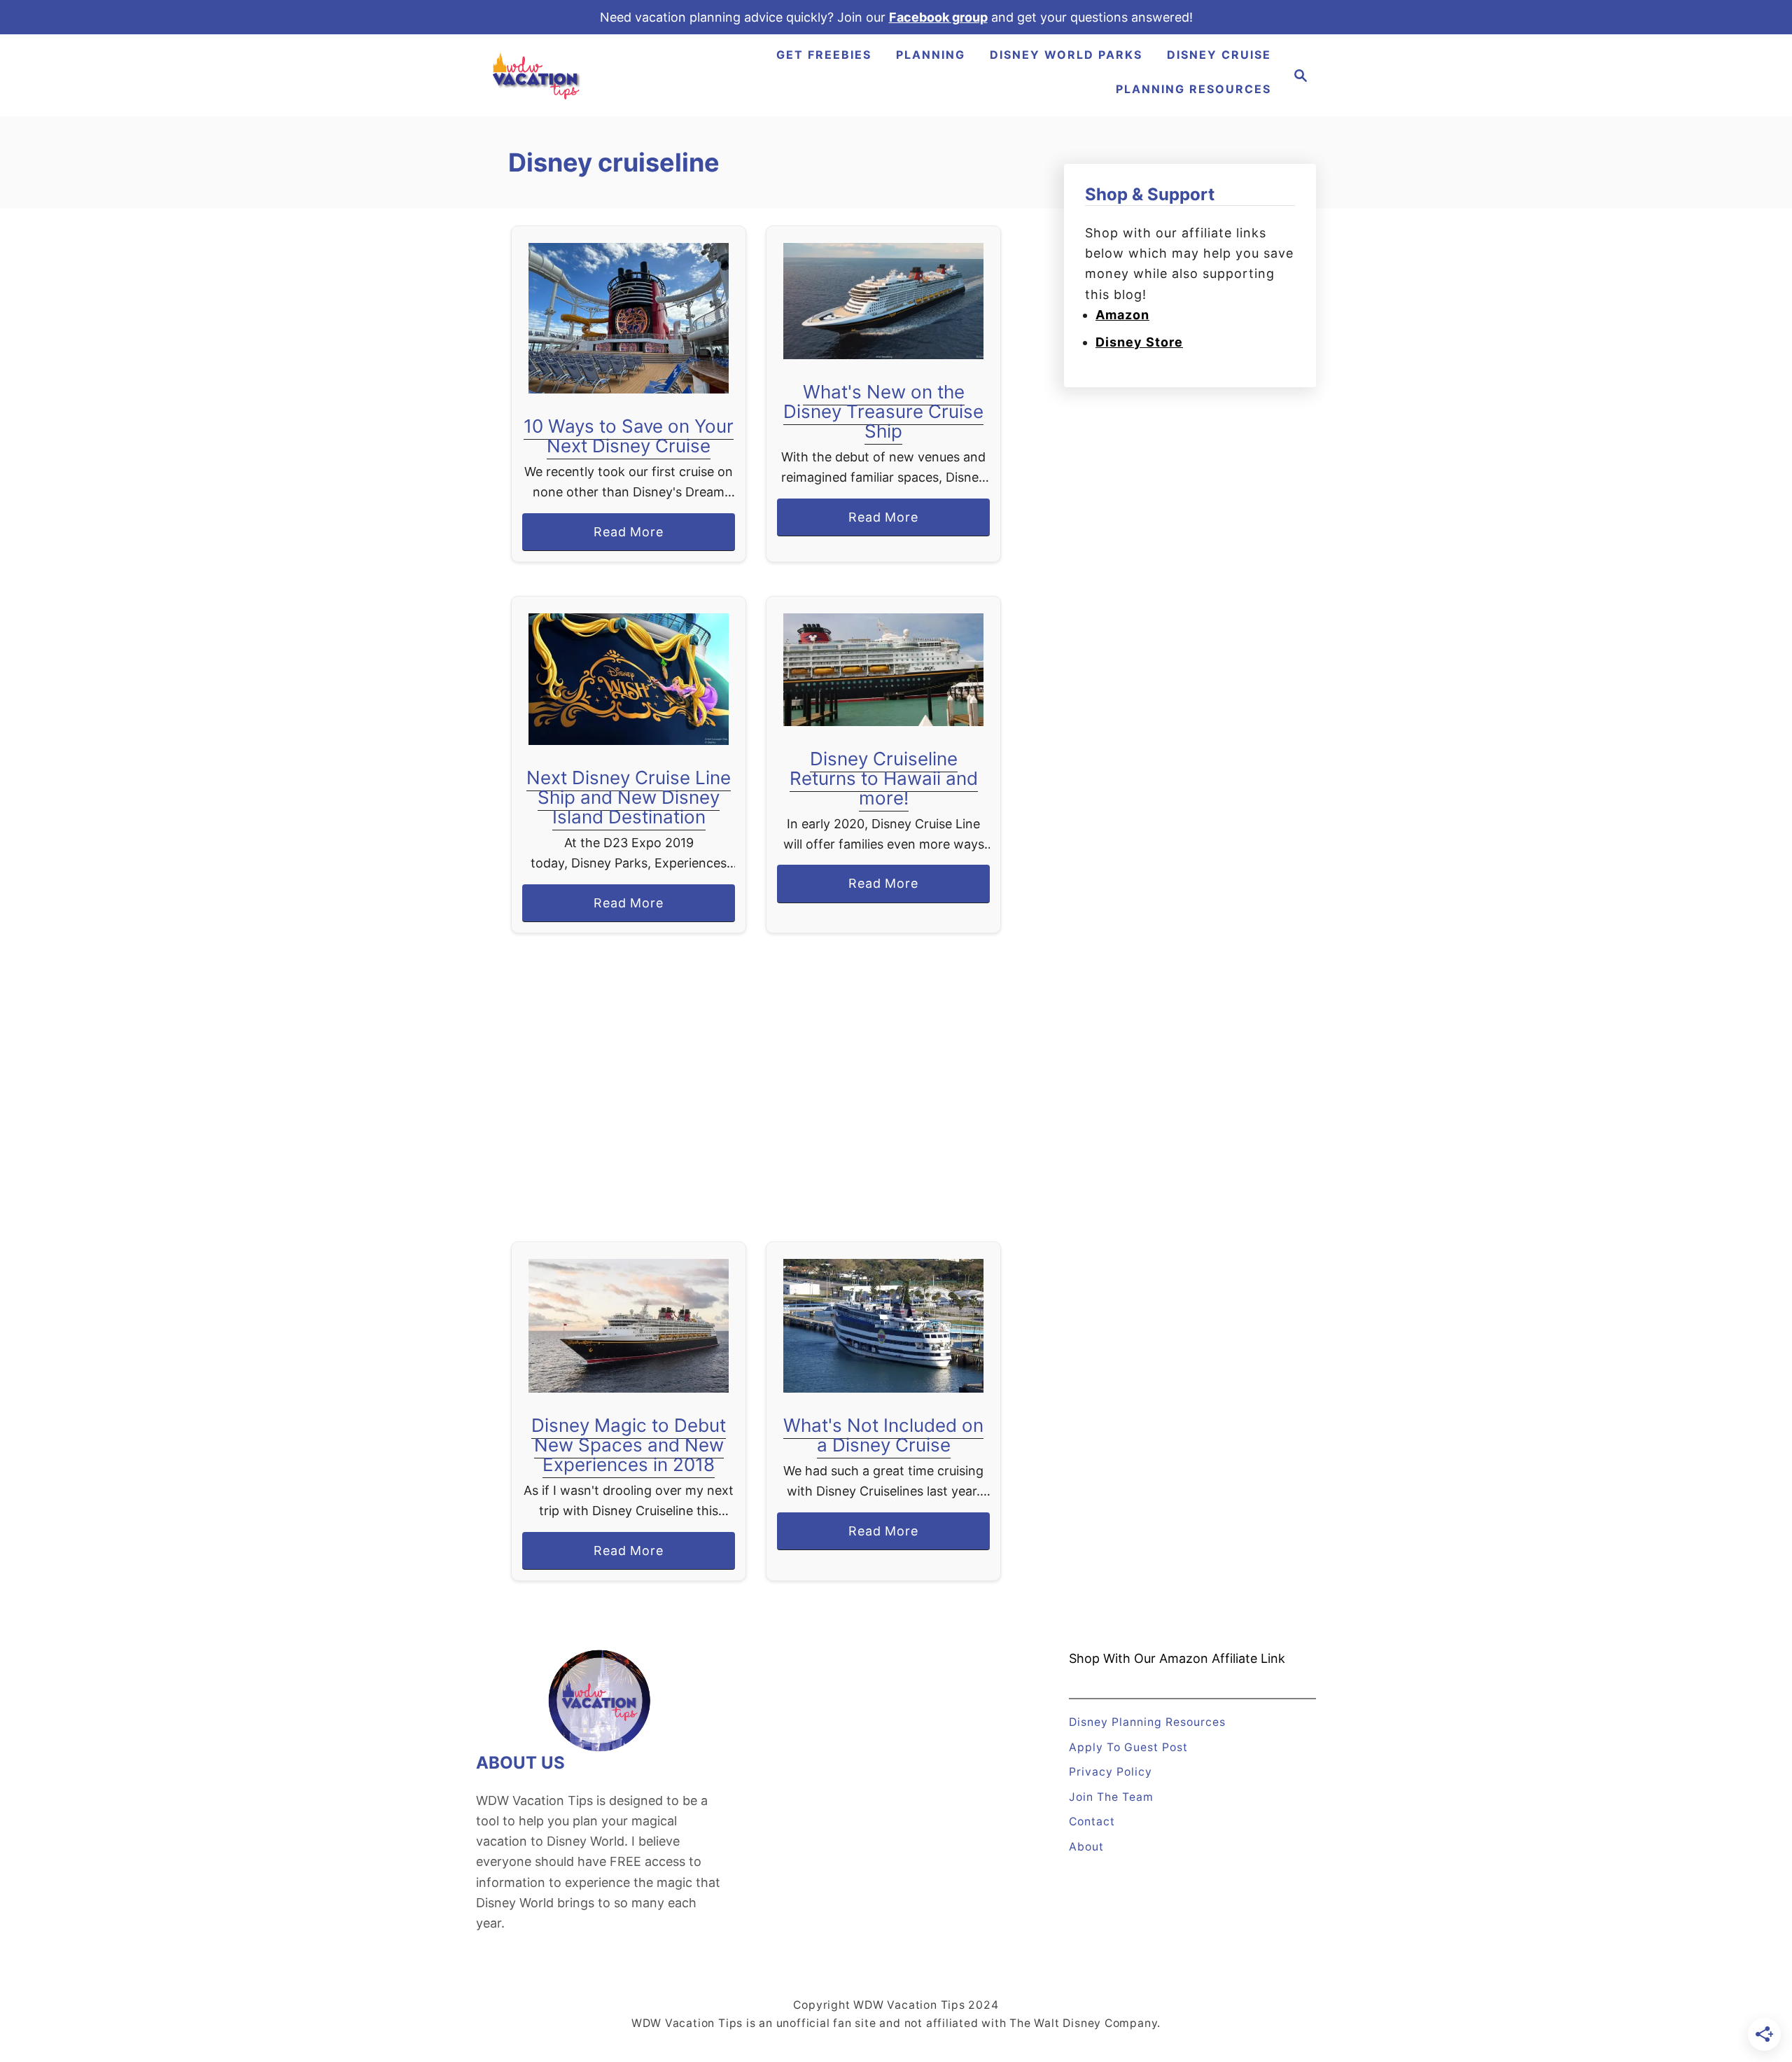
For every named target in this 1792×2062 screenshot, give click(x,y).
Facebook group (938, 17)
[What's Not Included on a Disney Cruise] (884, 1326)
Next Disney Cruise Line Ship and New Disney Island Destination (629, 797)
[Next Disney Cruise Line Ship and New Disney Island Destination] (629, 679)
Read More (635, 537)
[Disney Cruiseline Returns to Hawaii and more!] (884, 670)
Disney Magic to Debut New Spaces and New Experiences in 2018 (629, 1445)
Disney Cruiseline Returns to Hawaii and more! (884, 778)
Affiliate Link (1247, 1658)
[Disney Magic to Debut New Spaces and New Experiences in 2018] (629, 1326)
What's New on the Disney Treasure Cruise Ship (883, 411)
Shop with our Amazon (1139, 1658)
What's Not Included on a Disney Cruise (883, 1435)
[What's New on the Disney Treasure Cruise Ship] (884, 301)
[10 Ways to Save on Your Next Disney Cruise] (629, 318)
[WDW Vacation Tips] (537, 75)
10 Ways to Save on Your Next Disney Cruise (629, 436)
